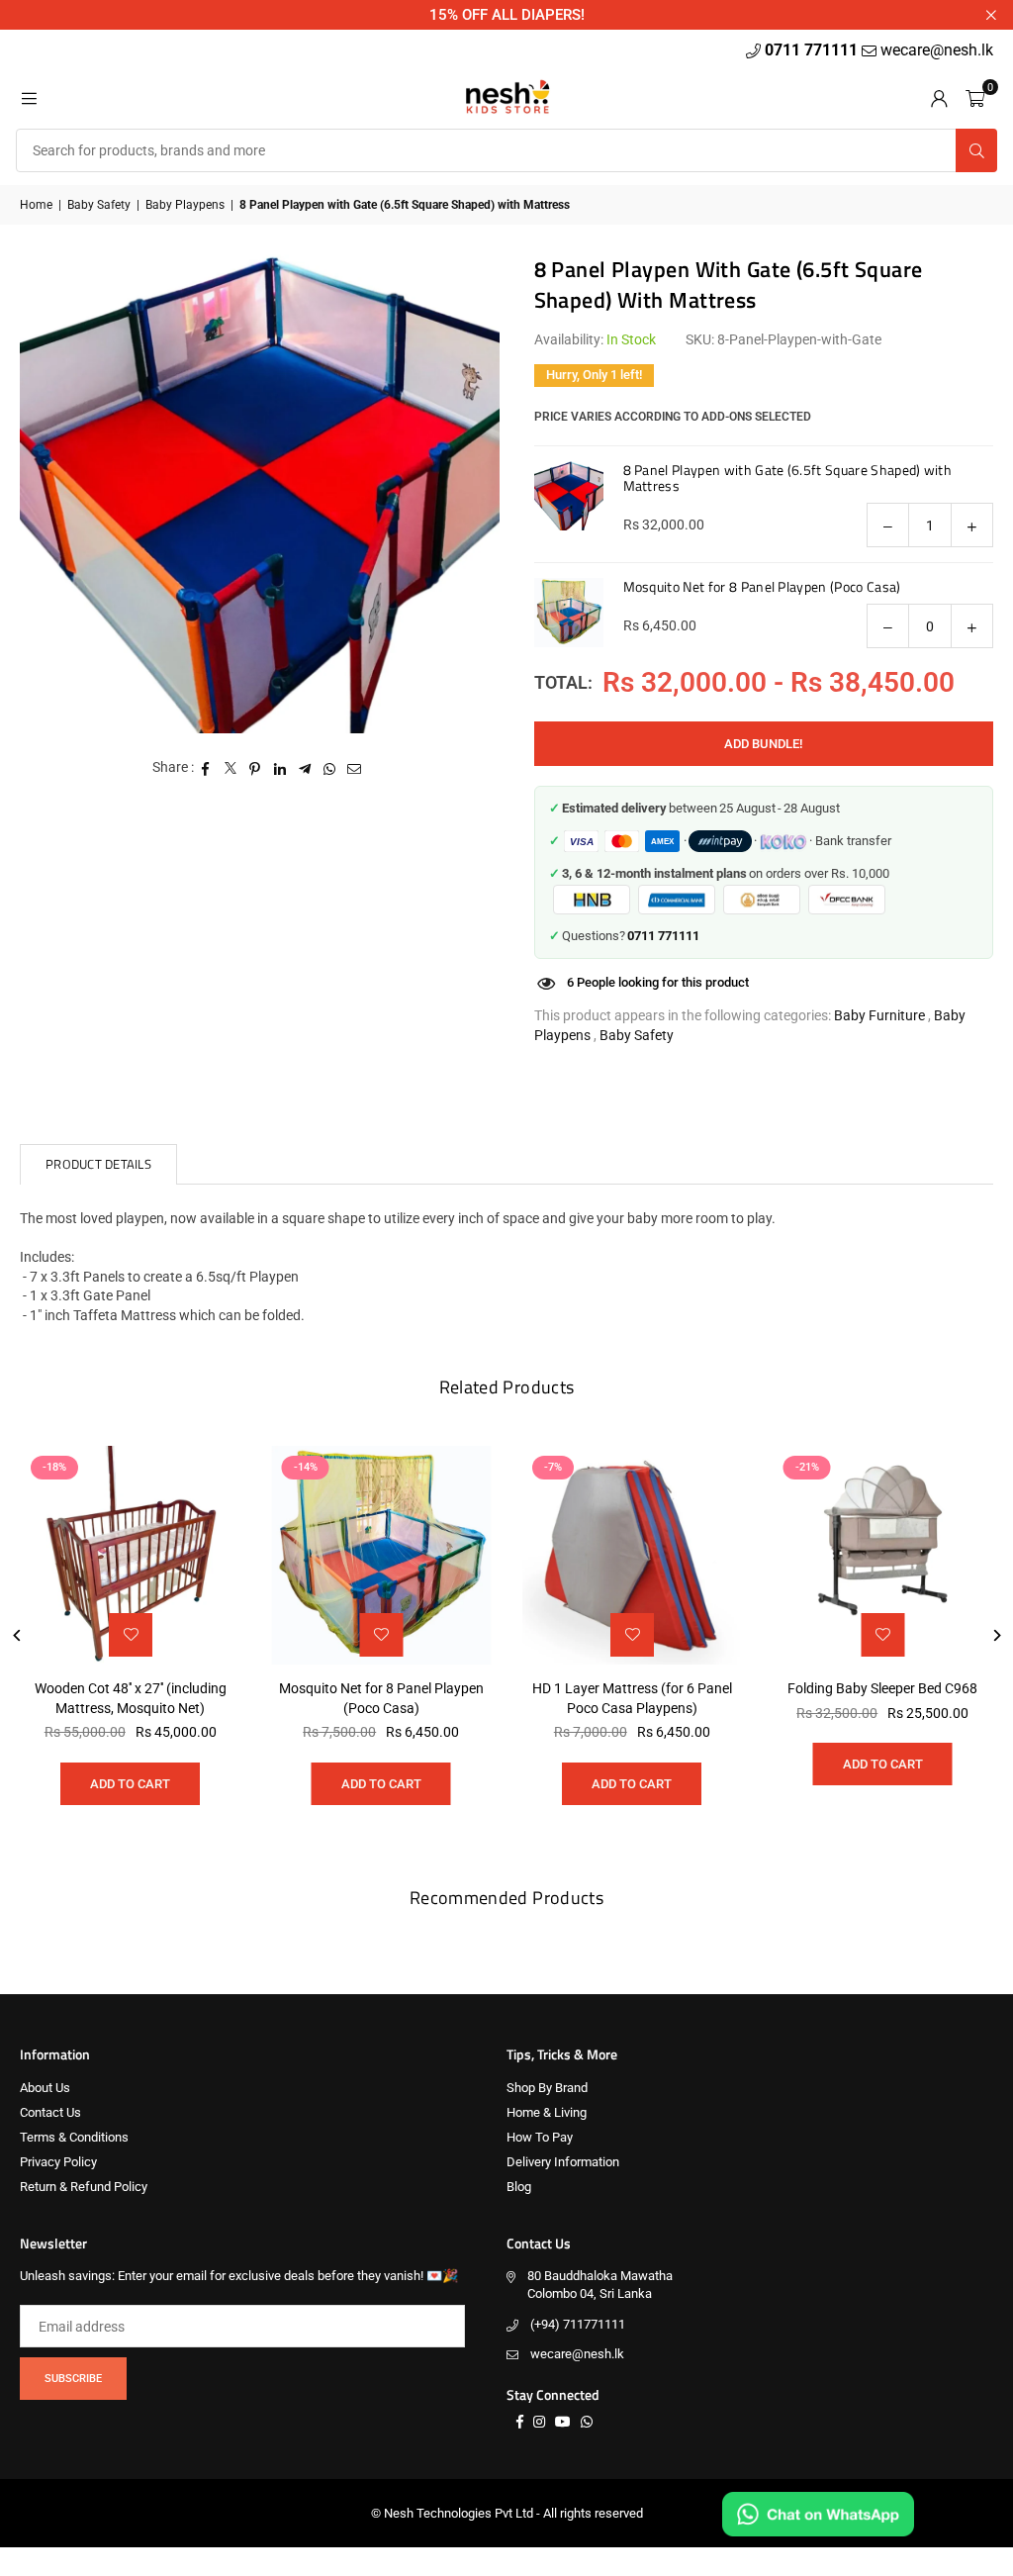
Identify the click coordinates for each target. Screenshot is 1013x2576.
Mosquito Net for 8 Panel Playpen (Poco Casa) (762, 586)
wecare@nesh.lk (577, 2354)
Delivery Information (563, 2162)
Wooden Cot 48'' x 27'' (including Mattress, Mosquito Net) (131, 1698)
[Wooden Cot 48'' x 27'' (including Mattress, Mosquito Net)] (131, 1556)
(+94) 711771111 (578, 2324)
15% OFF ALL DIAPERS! (507, 15)
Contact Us (50, 2112)
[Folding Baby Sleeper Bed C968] (883, 1556)
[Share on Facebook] (206, 768)
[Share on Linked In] (280, 768)
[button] (975, 97)
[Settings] (939, 97)
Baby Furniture (879, 1015)
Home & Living (547, 2112)
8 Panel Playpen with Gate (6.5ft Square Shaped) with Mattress (788, 477)
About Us (45, 2088)
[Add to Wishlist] (632, 1635)
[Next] (996, 1635)
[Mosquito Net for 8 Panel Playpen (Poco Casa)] (382, 1556)
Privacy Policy (58, 2162)
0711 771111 (813, 50)
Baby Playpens (185, 205)
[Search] (976, 150)
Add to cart (632, 1784)
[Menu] (29, 97)
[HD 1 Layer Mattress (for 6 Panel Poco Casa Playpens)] (632, 1556)
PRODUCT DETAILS (98, 1164)
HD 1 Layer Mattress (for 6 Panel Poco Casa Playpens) (632, 1698)
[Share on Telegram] (305, 768)
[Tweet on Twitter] (231, 768)
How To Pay (540, 2137)
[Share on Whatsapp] (330, 768)
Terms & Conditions (74, 2137)
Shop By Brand (547, 2088)
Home (36, 205)
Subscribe (73, 2379)
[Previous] (17, 1635)
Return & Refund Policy (84, 2187)
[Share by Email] (355, 768)
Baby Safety (99, 205)
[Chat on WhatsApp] (818, 2514)
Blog (519, 2187)
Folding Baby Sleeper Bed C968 (882, 1688)
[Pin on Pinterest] (256, 768)
